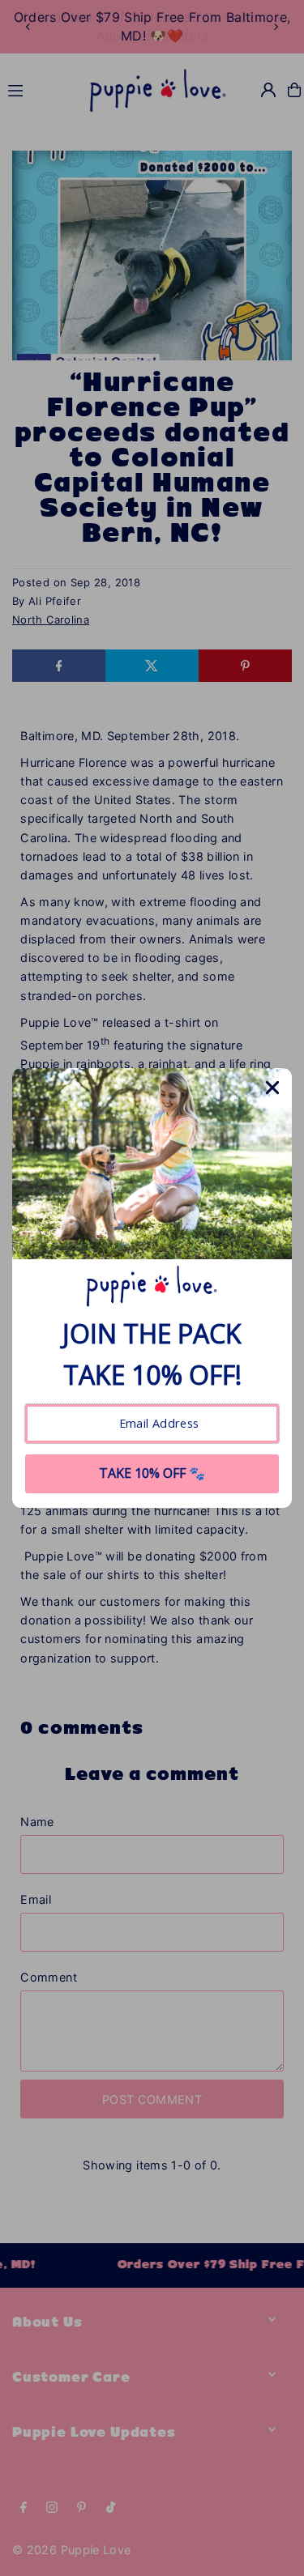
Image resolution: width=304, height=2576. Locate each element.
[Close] (272, 1088)
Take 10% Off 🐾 (152, 1473)
